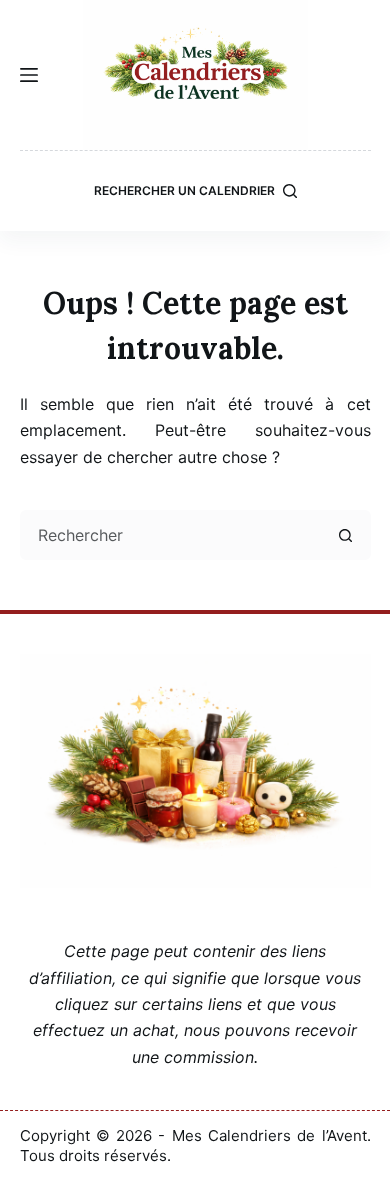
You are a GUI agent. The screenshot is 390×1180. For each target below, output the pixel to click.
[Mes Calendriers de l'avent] (195, 75)
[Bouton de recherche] (346, 535)
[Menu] (29, 75)
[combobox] (173, 535)
